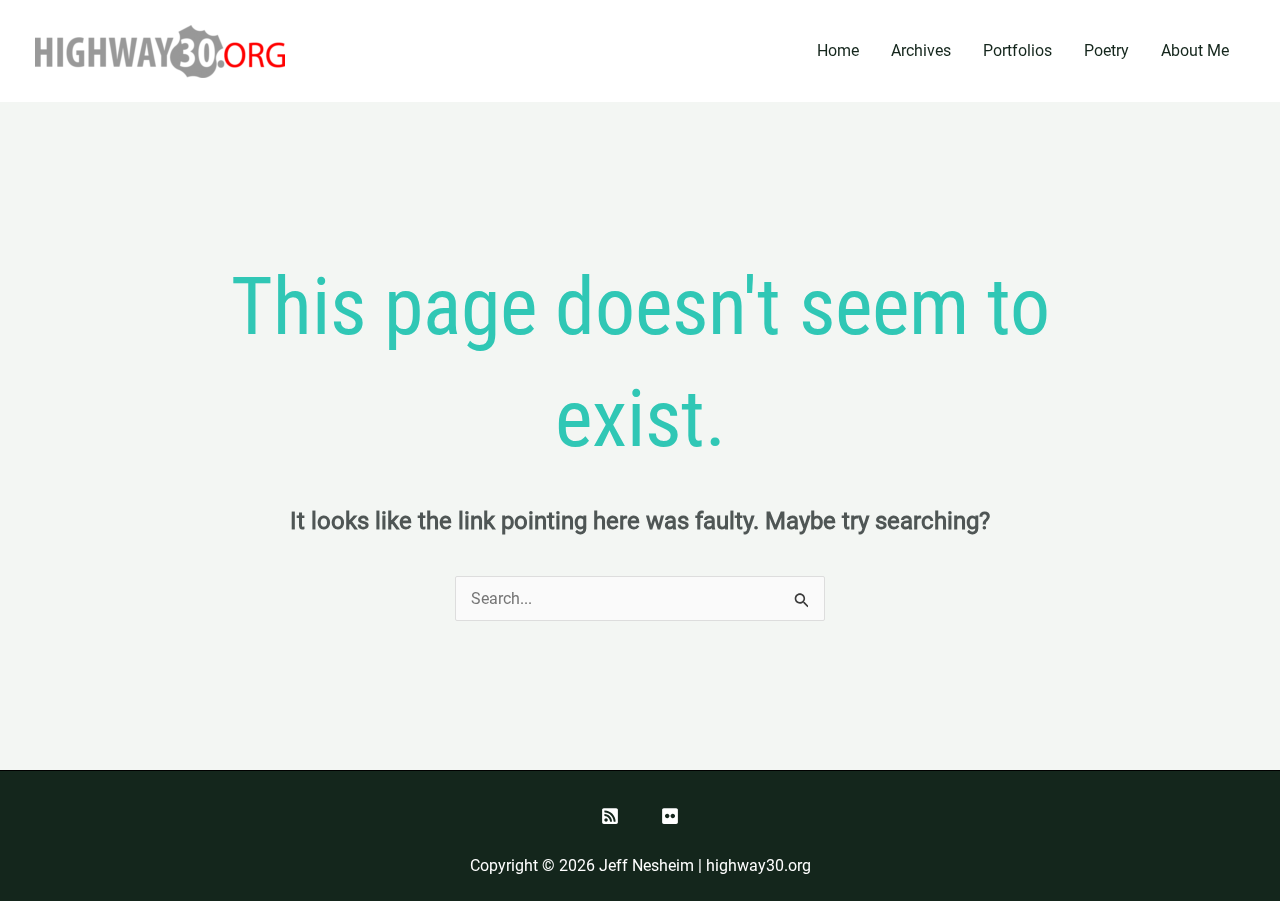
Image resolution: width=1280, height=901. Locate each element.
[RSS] (610, 816)
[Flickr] (670, 816)
